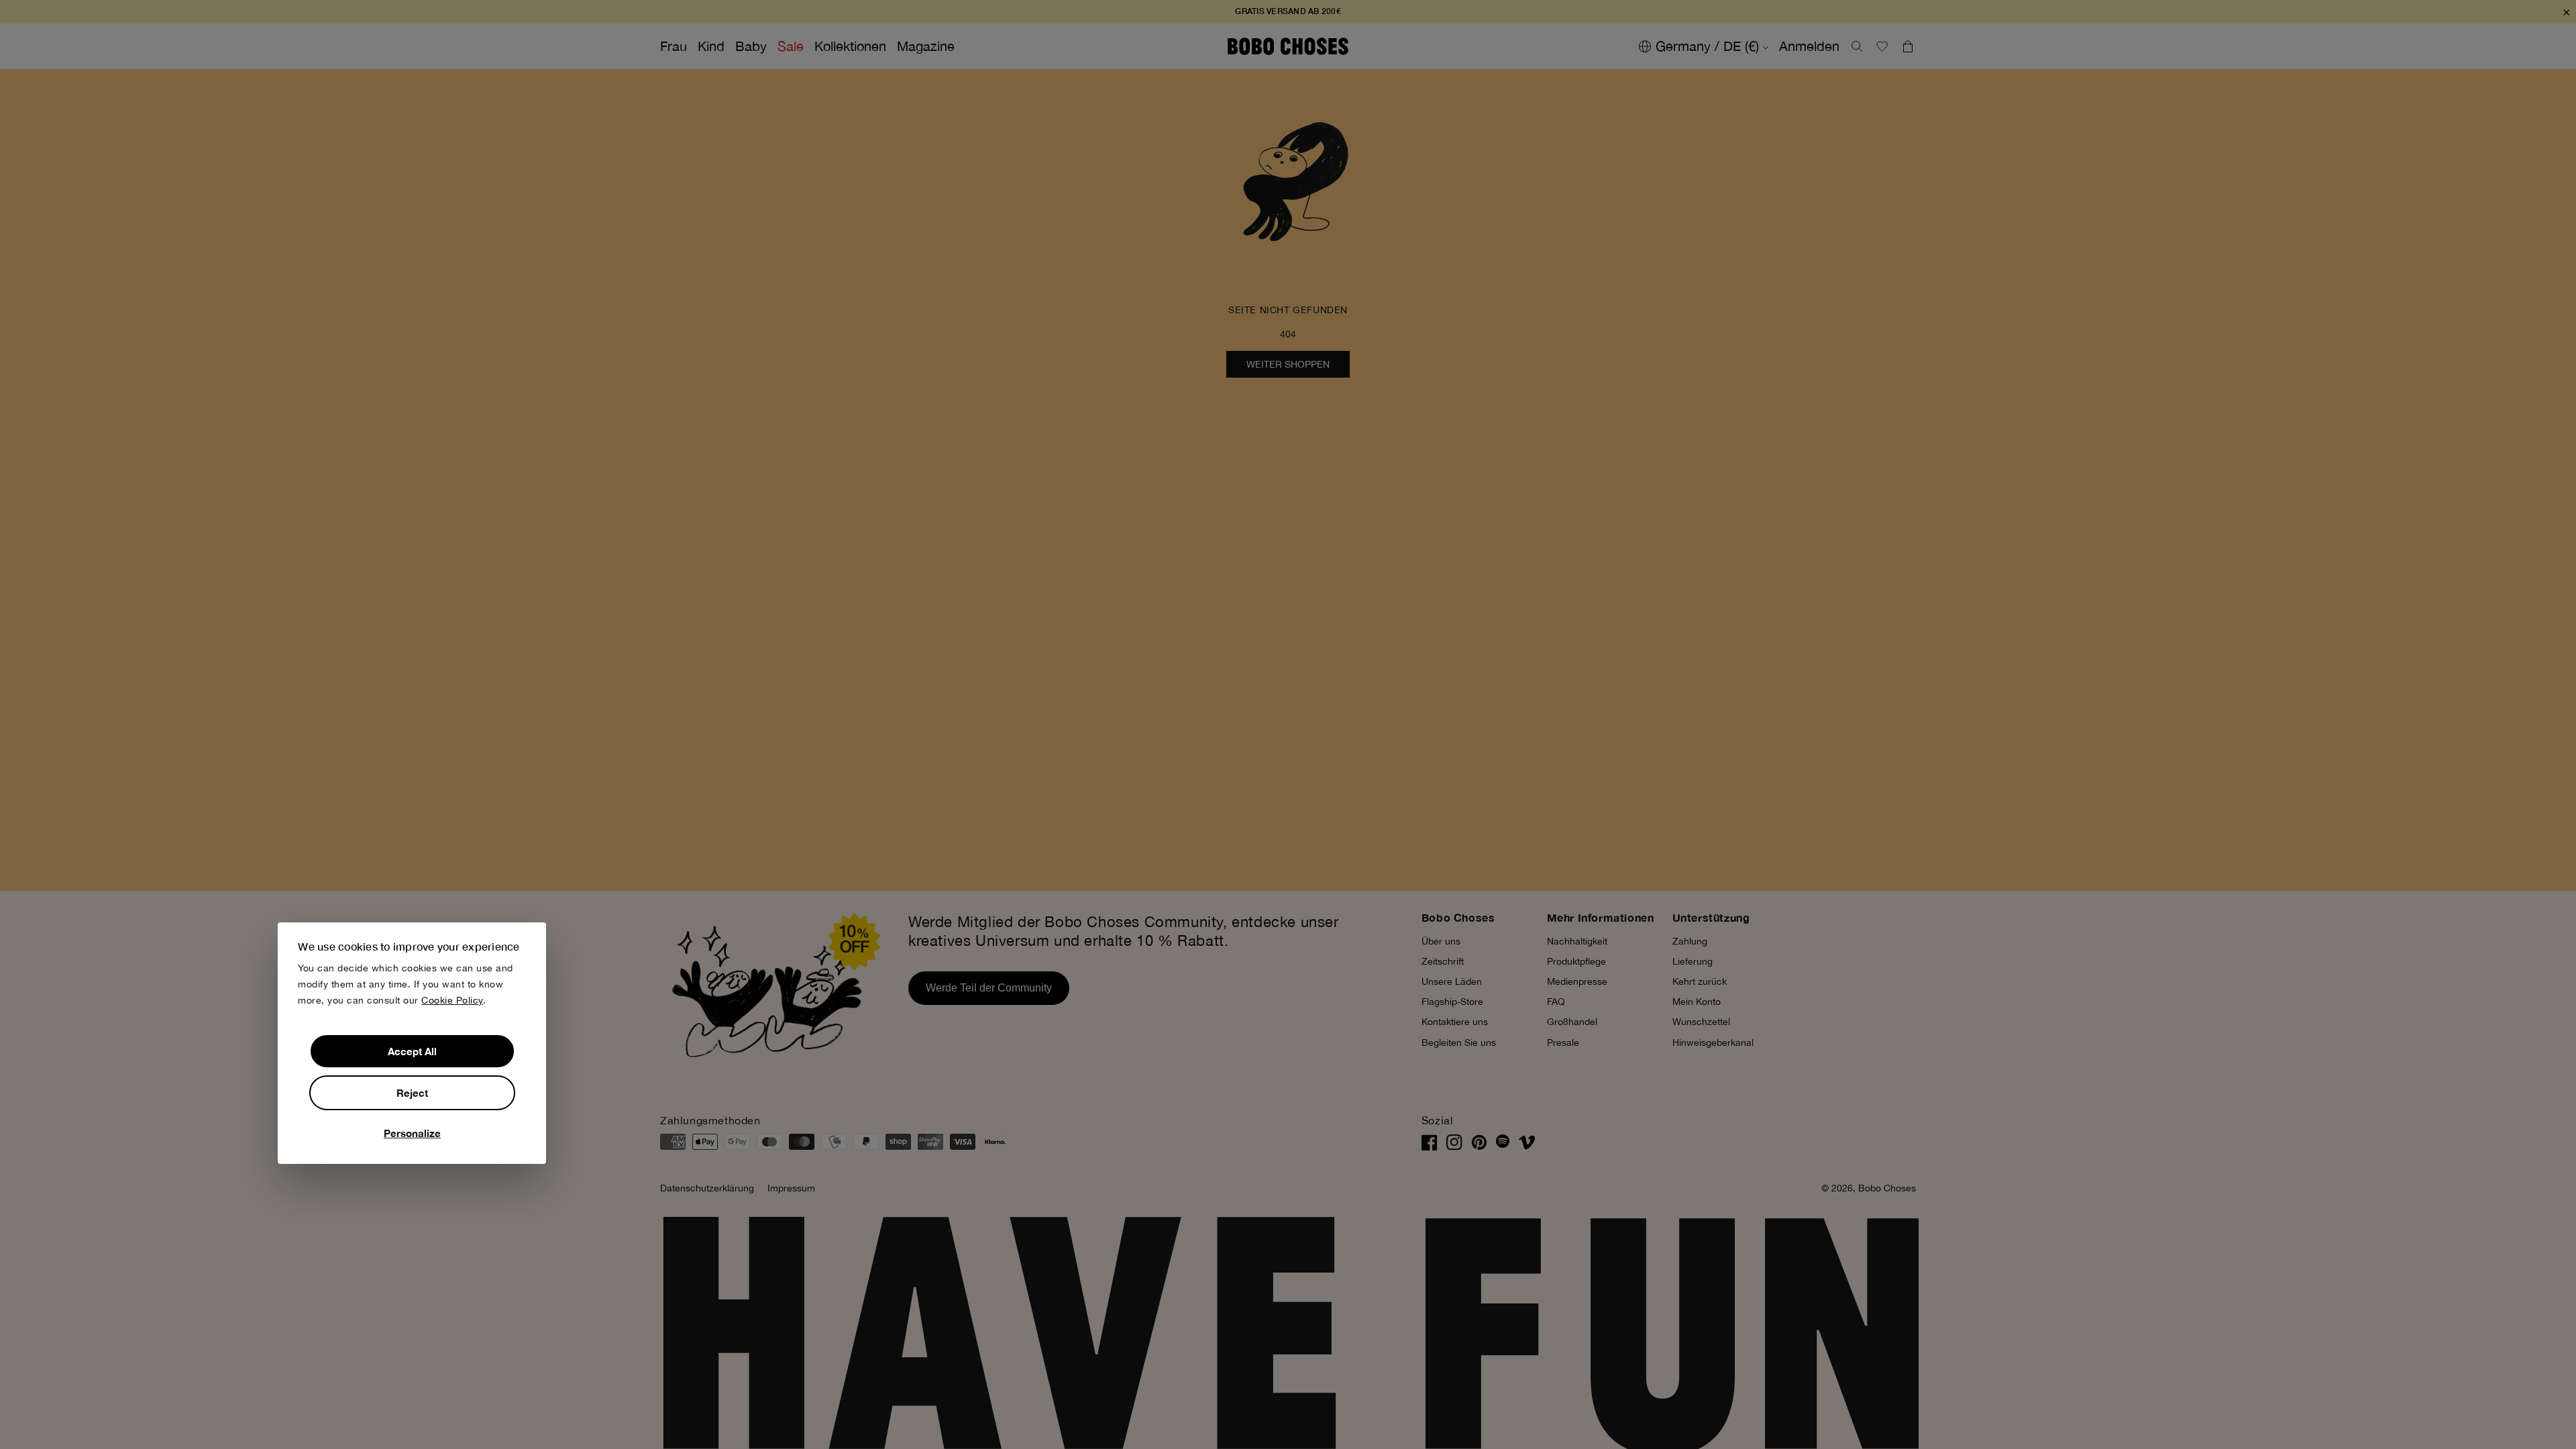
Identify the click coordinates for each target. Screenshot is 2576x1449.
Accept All (412, 1051)
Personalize (412, 1133)
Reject (412, 1093)
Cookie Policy (452, 1000)
